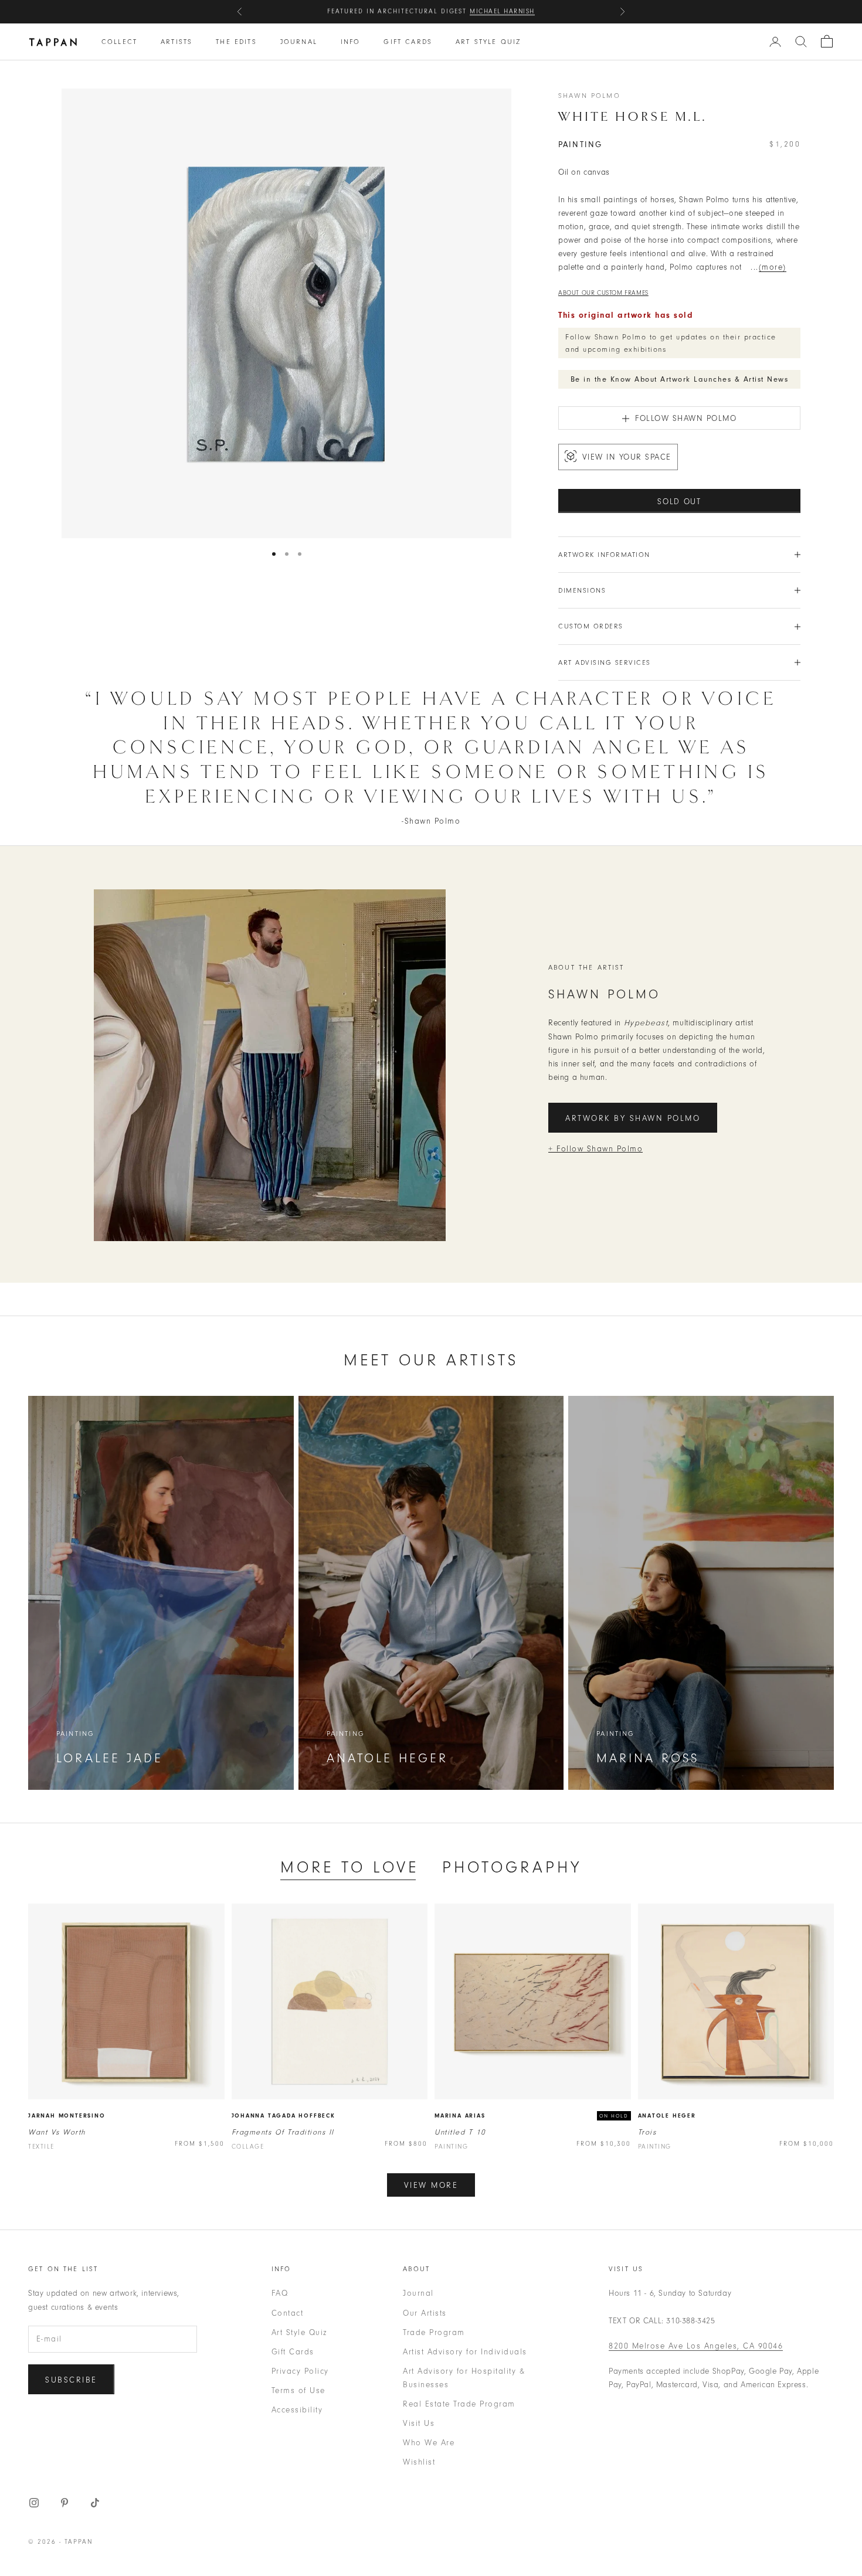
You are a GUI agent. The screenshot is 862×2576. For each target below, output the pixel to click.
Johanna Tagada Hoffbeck (284, 2116)
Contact (288, 2313)
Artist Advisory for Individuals (465, 2352)
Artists (177, 42)
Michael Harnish (502, 11)
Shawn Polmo (589, 96)
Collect (119, 42)
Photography (512, 1867)
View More (431, 2185)
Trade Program (434, 2332)
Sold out (679, 502)
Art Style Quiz (488, 42)
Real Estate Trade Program (459, 2404)
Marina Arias (460, 2116)
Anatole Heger (667, 2116)
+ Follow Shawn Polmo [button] (595, 1149)
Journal (299, 42)
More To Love (349, 1867)
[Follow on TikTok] (95, 2503)
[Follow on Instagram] (34, 2503)
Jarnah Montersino (67, 2116)
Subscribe (71, 2380)
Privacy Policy (300, 2371)
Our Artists (425, 2313)
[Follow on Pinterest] (65, 2503)
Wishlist (419, 2462)
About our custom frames (603, 293)
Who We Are (429, 2443)
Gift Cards (408, 42)
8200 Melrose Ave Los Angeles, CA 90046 (696, 2346)
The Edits (236, 42)
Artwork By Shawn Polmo (633, 1118)
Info (351, 42)
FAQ (280, 2293)
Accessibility (297, 2410)
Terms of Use (298, 2390)
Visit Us (419, 2423)
